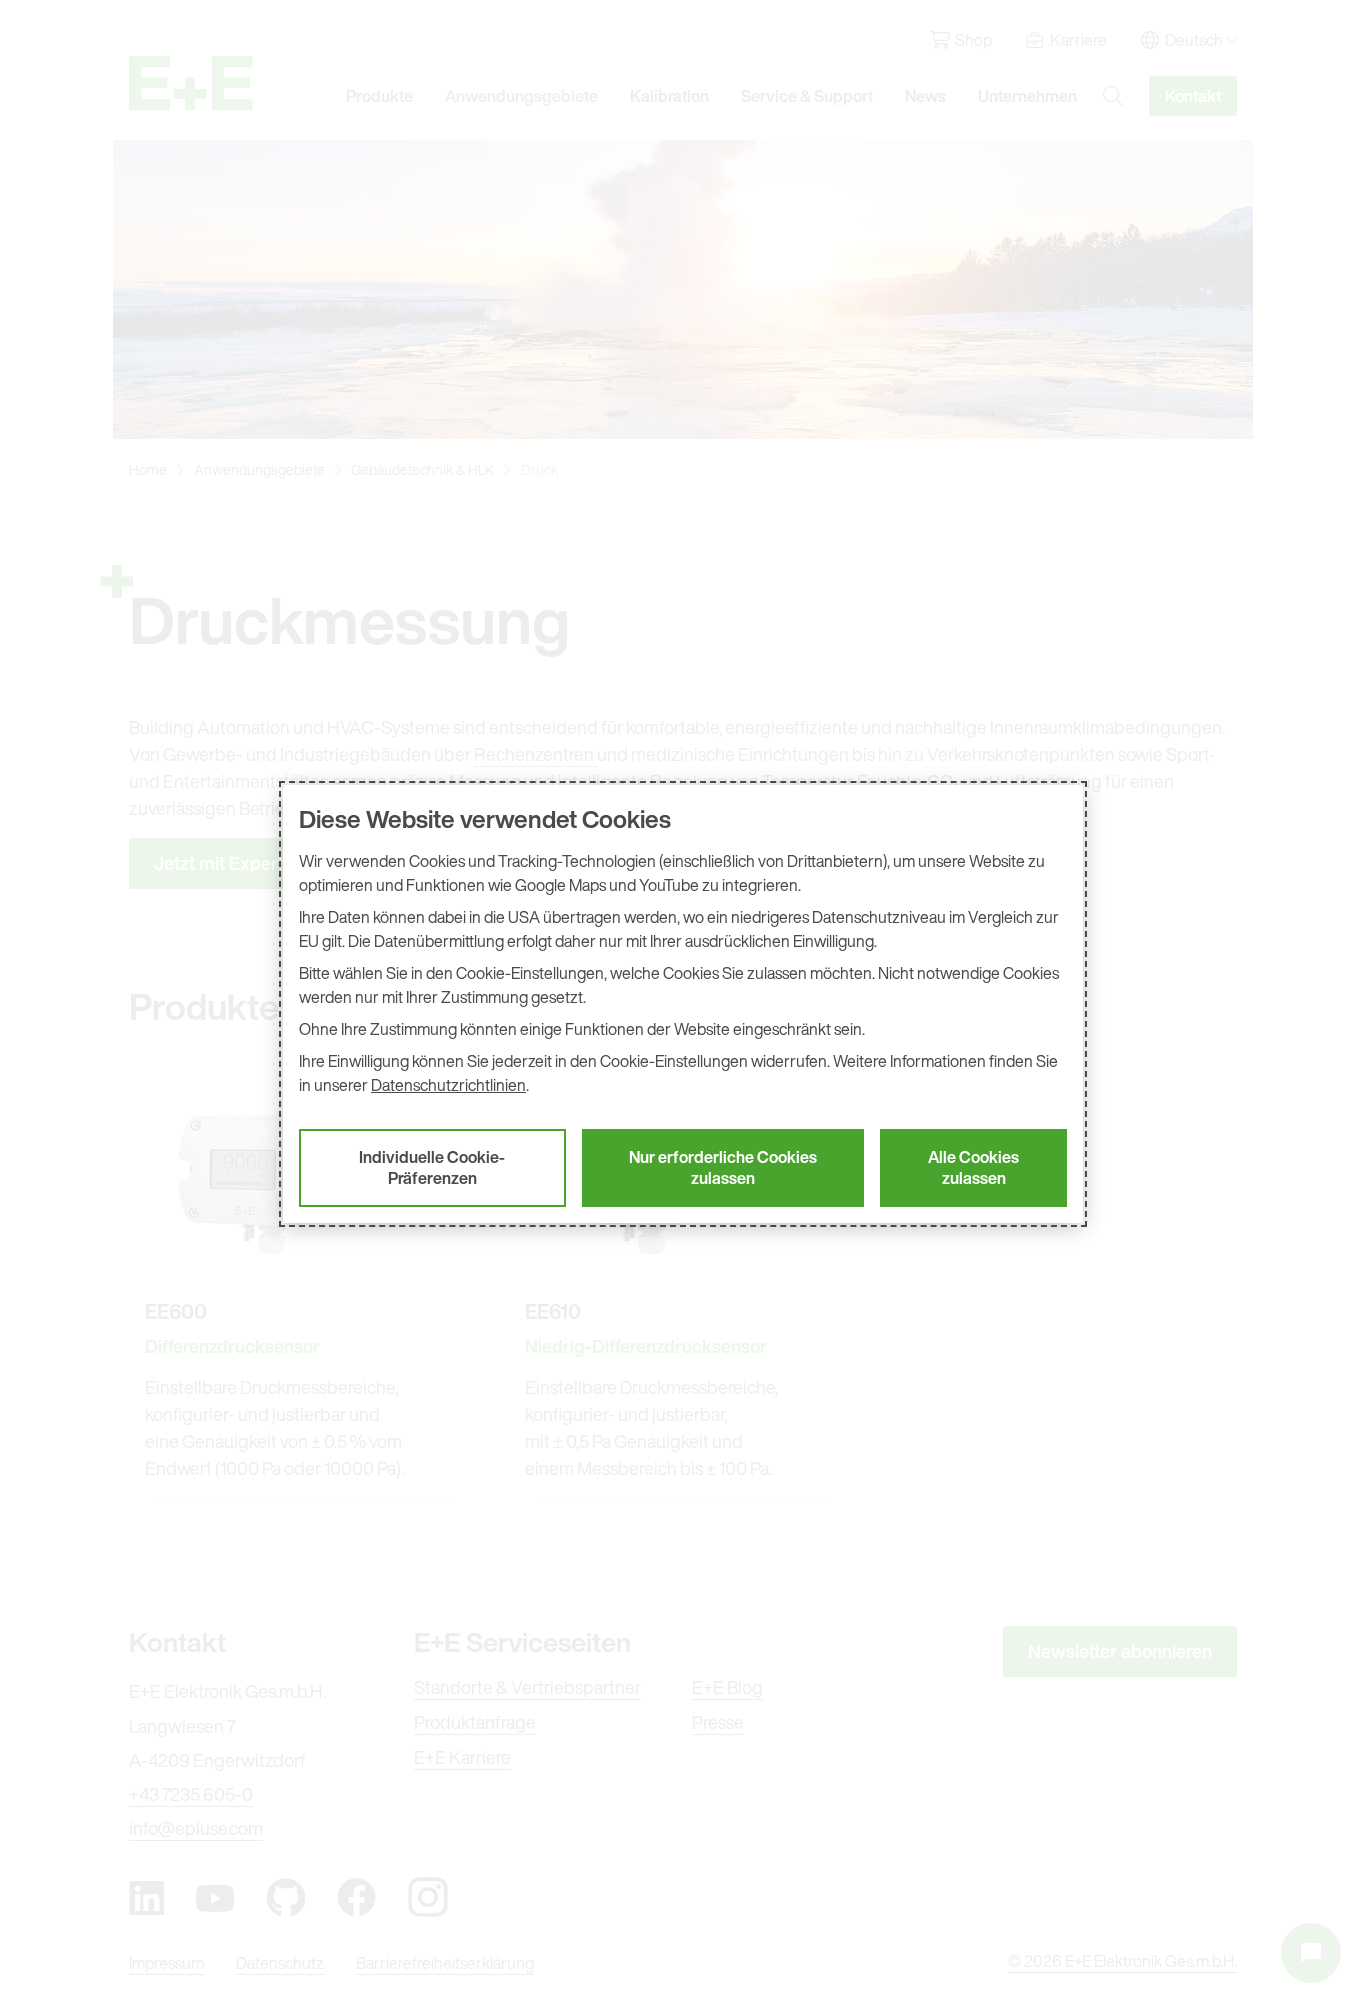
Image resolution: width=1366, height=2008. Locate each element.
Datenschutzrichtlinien (448, 1085)
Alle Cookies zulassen (973, 1167)
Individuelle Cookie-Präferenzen (432, 1167)
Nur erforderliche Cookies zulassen (723, 1167)
